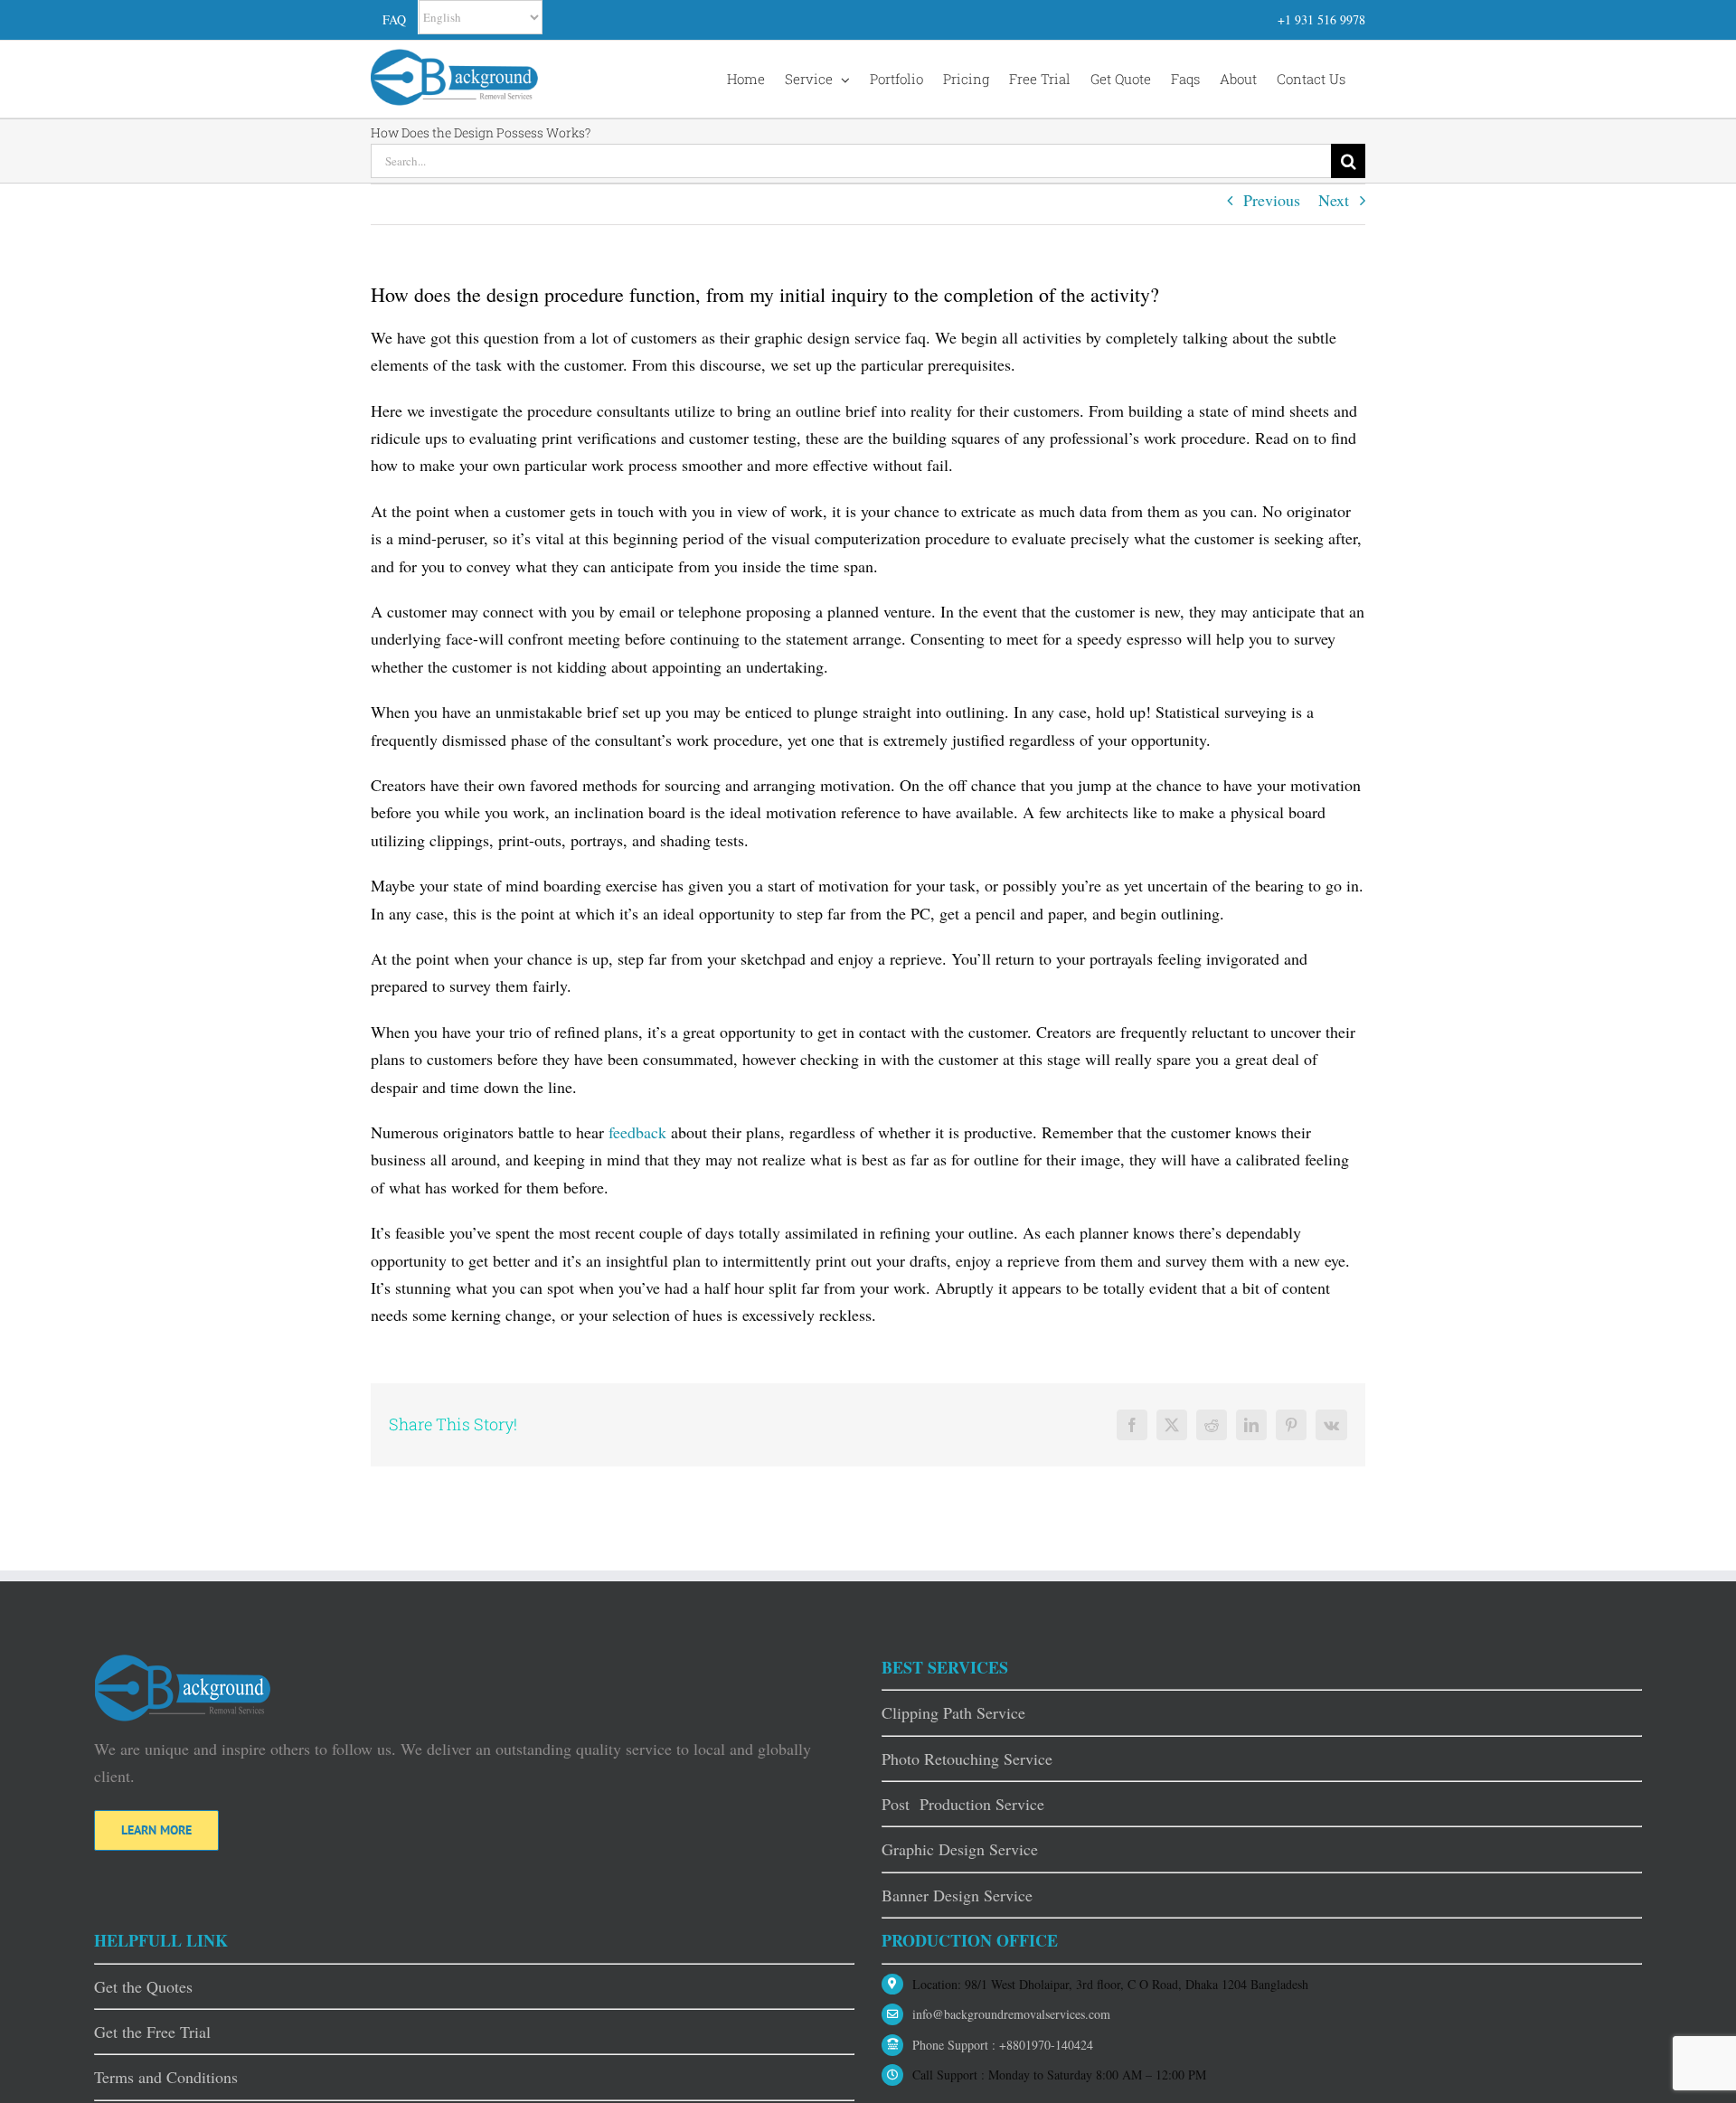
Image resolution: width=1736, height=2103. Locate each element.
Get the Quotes (143, 1986)
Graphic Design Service (960, 1849)
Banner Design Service (957, 1895)
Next (1334, 200)
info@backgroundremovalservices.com (1011, 2014)
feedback (637, 1132)
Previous (1272, 200)
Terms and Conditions (166, 2077)
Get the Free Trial (152, 2032)
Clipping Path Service (953, 1712)
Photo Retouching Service (967, 1759)
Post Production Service (963, 1804)
